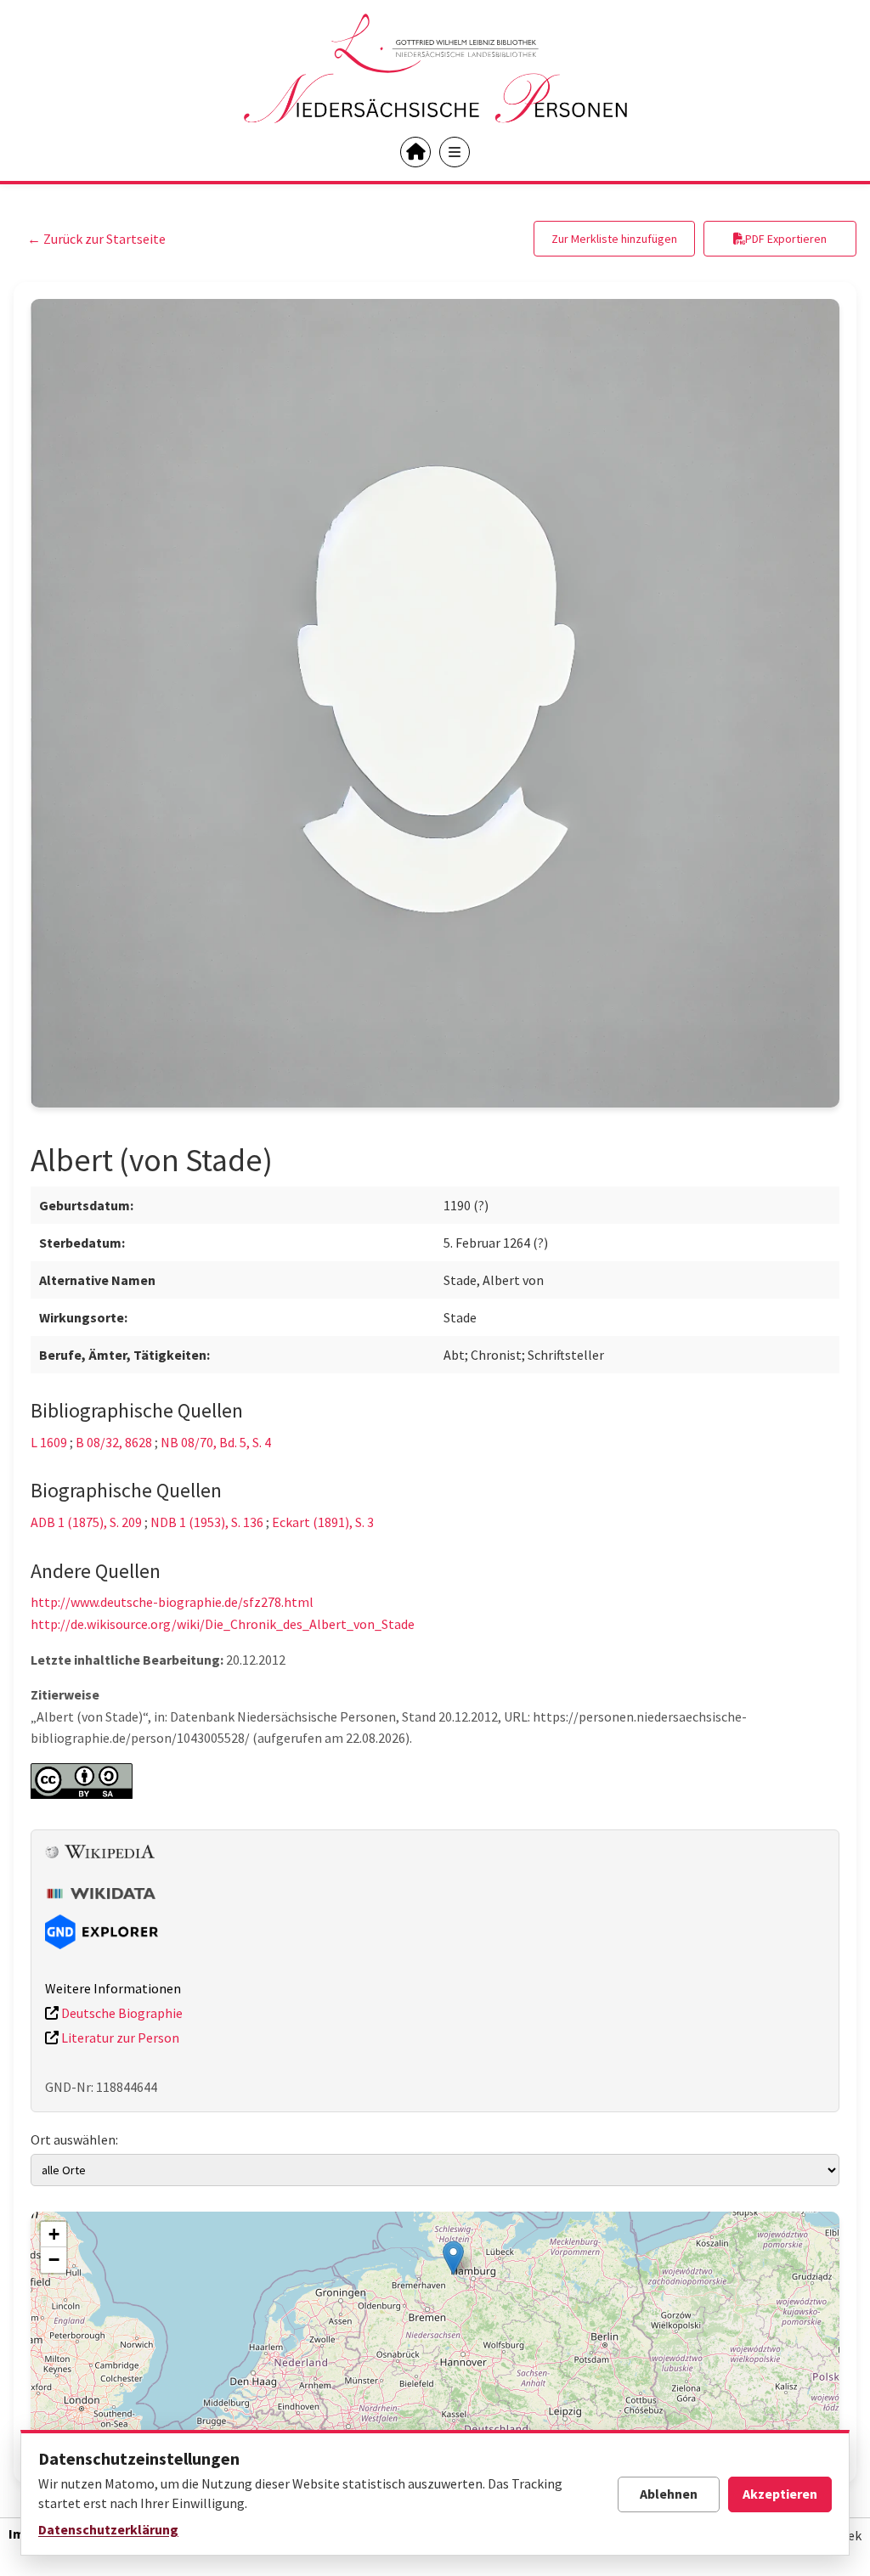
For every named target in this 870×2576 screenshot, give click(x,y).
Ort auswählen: (74, 2139)
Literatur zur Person (119, 2038)
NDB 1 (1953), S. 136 (207, 1522)
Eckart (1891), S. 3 (323, 1522)
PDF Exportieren (786, 239)
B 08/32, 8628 (114, 1442)
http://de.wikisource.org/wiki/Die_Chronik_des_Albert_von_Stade (223, 1624)
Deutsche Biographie (121, 2013)
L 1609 (49, 1442)
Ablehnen (669, 2494)
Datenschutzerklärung (108, 2529)
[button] (453, 2258)
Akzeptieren (780, 2494)
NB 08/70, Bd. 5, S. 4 (216, 1442)
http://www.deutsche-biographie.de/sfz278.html (172, 1602)
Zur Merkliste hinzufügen (614, 239)
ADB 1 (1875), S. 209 (86, 1522)
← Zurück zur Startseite (96, 239)
